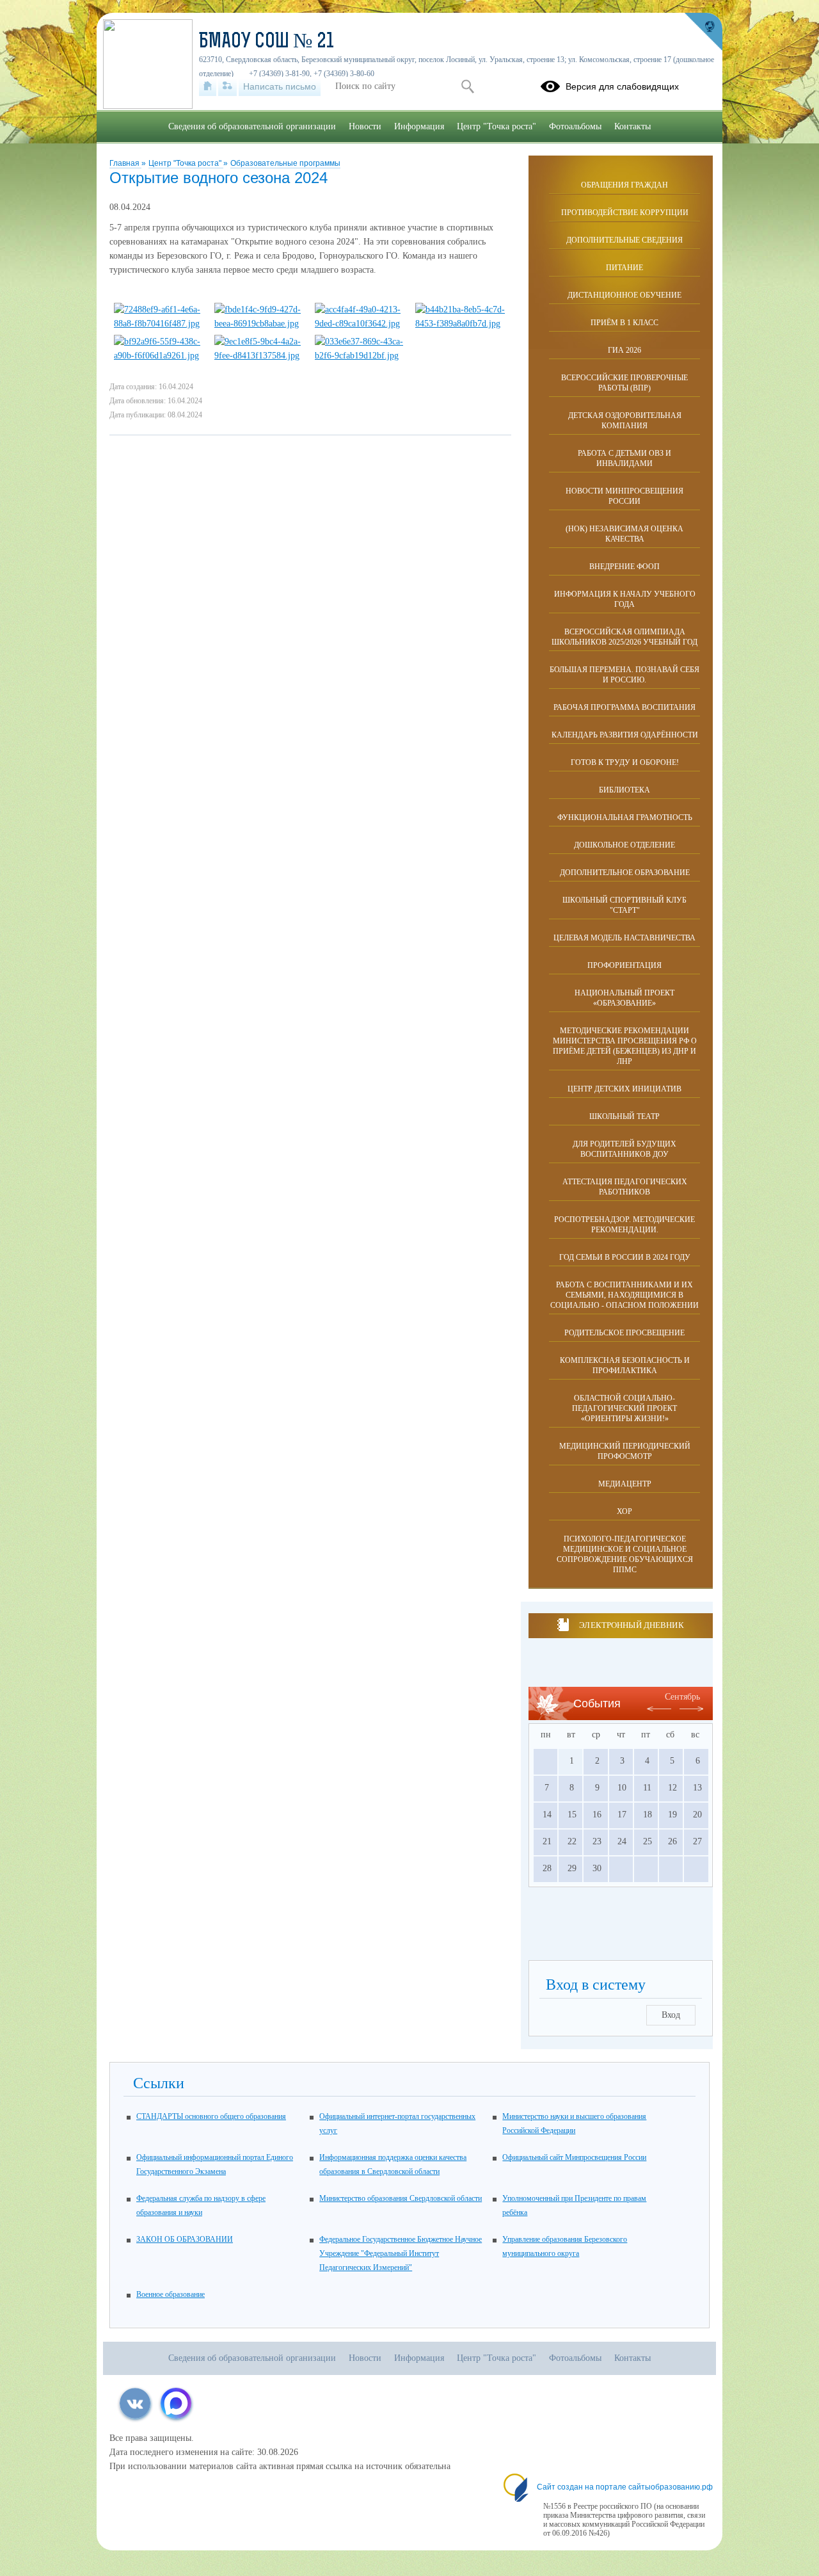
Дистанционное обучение (624, 295)
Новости (365, 126)
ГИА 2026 (624, 350)
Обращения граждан (624, 185)
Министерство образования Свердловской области (401, 2198)
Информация (419, 126)
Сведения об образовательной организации (252, 126)
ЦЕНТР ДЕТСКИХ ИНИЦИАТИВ (624, 1089)
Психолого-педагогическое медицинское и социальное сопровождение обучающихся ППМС (625, 1554)
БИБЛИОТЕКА (624, 790)
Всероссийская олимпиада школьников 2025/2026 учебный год (624, 637)
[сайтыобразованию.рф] (703, 32)
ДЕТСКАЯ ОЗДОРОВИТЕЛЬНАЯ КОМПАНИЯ (625, 421)
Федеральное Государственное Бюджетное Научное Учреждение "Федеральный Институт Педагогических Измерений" (401, 2253)
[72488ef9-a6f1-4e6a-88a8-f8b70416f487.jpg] (159, 324)
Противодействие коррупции (625, 213)
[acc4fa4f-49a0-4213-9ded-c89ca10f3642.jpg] (360, 324)
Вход (671, 2015)
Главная (125, 163)
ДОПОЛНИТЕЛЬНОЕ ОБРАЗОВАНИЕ (625, 873)
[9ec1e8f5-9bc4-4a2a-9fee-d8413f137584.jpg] (259, 356)
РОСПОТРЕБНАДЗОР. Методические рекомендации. (624, 1225)
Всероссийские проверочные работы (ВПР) (624, 383)
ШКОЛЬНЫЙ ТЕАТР (624, 1116)
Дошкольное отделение (624, 845)
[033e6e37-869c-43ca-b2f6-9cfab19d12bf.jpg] (360, 356)
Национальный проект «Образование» (624, 998)
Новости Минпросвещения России (624, 496)
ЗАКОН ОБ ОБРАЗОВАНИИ (185, 2239)
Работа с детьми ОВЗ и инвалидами (624, 458)
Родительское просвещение (624, 1333)
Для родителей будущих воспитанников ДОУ (624, 1149)
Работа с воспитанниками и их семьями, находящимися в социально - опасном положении (624, 1295)
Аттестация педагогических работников (625, 1187)
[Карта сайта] (227, 86)
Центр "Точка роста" (186, 163)
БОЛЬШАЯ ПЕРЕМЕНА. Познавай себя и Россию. (624, 675)
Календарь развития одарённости (625, 735)
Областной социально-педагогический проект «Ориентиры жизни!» (624, 1408)
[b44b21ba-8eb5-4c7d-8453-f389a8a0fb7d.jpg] (460, 324)
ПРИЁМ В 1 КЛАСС (624, 323)
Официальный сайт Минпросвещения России (574, 2157)
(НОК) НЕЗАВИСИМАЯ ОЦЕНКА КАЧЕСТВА (624, 534)
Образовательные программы (285, 163)
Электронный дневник (631, 1625)
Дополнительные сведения (624, 240)
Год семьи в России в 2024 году (625, 1257)
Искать (467, 86)
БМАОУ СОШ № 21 (266, 42)
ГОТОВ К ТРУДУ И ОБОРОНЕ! (625, 762)
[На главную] (208, 86)
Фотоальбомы (575, 126)
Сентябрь (682, 1697)
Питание (624, 268)
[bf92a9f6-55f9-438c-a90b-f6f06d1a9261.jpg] (159, 356)
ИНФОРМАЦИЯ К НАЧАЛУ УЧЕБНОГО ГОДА (625, 599)
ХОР (624, 1511)
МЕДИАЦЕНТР (625, 1484)
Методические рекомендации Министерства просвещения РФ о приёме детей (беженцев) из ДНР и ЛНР (625, 1046)
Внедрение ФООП (624, 567)
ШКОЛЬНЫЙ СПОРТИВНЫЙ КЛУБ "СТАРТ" (624, 905)
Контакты (632, 126)
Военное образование (171, 2294)
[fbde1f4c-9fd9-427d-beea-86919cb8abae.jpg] (259, 324)
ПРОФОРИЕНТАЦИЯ (624, 965)
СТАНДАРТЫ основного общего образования (211, 2116)
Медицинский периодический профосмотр (625, 1451)
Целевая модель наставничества (624, 938)
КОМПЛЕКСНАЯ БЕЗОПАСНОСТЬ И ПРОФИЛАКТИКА (625, 1365)
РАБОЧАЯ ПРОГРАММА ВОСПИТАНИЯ (624, 707)
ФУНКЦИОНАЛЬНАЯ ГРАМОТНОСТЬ (625, 817)
